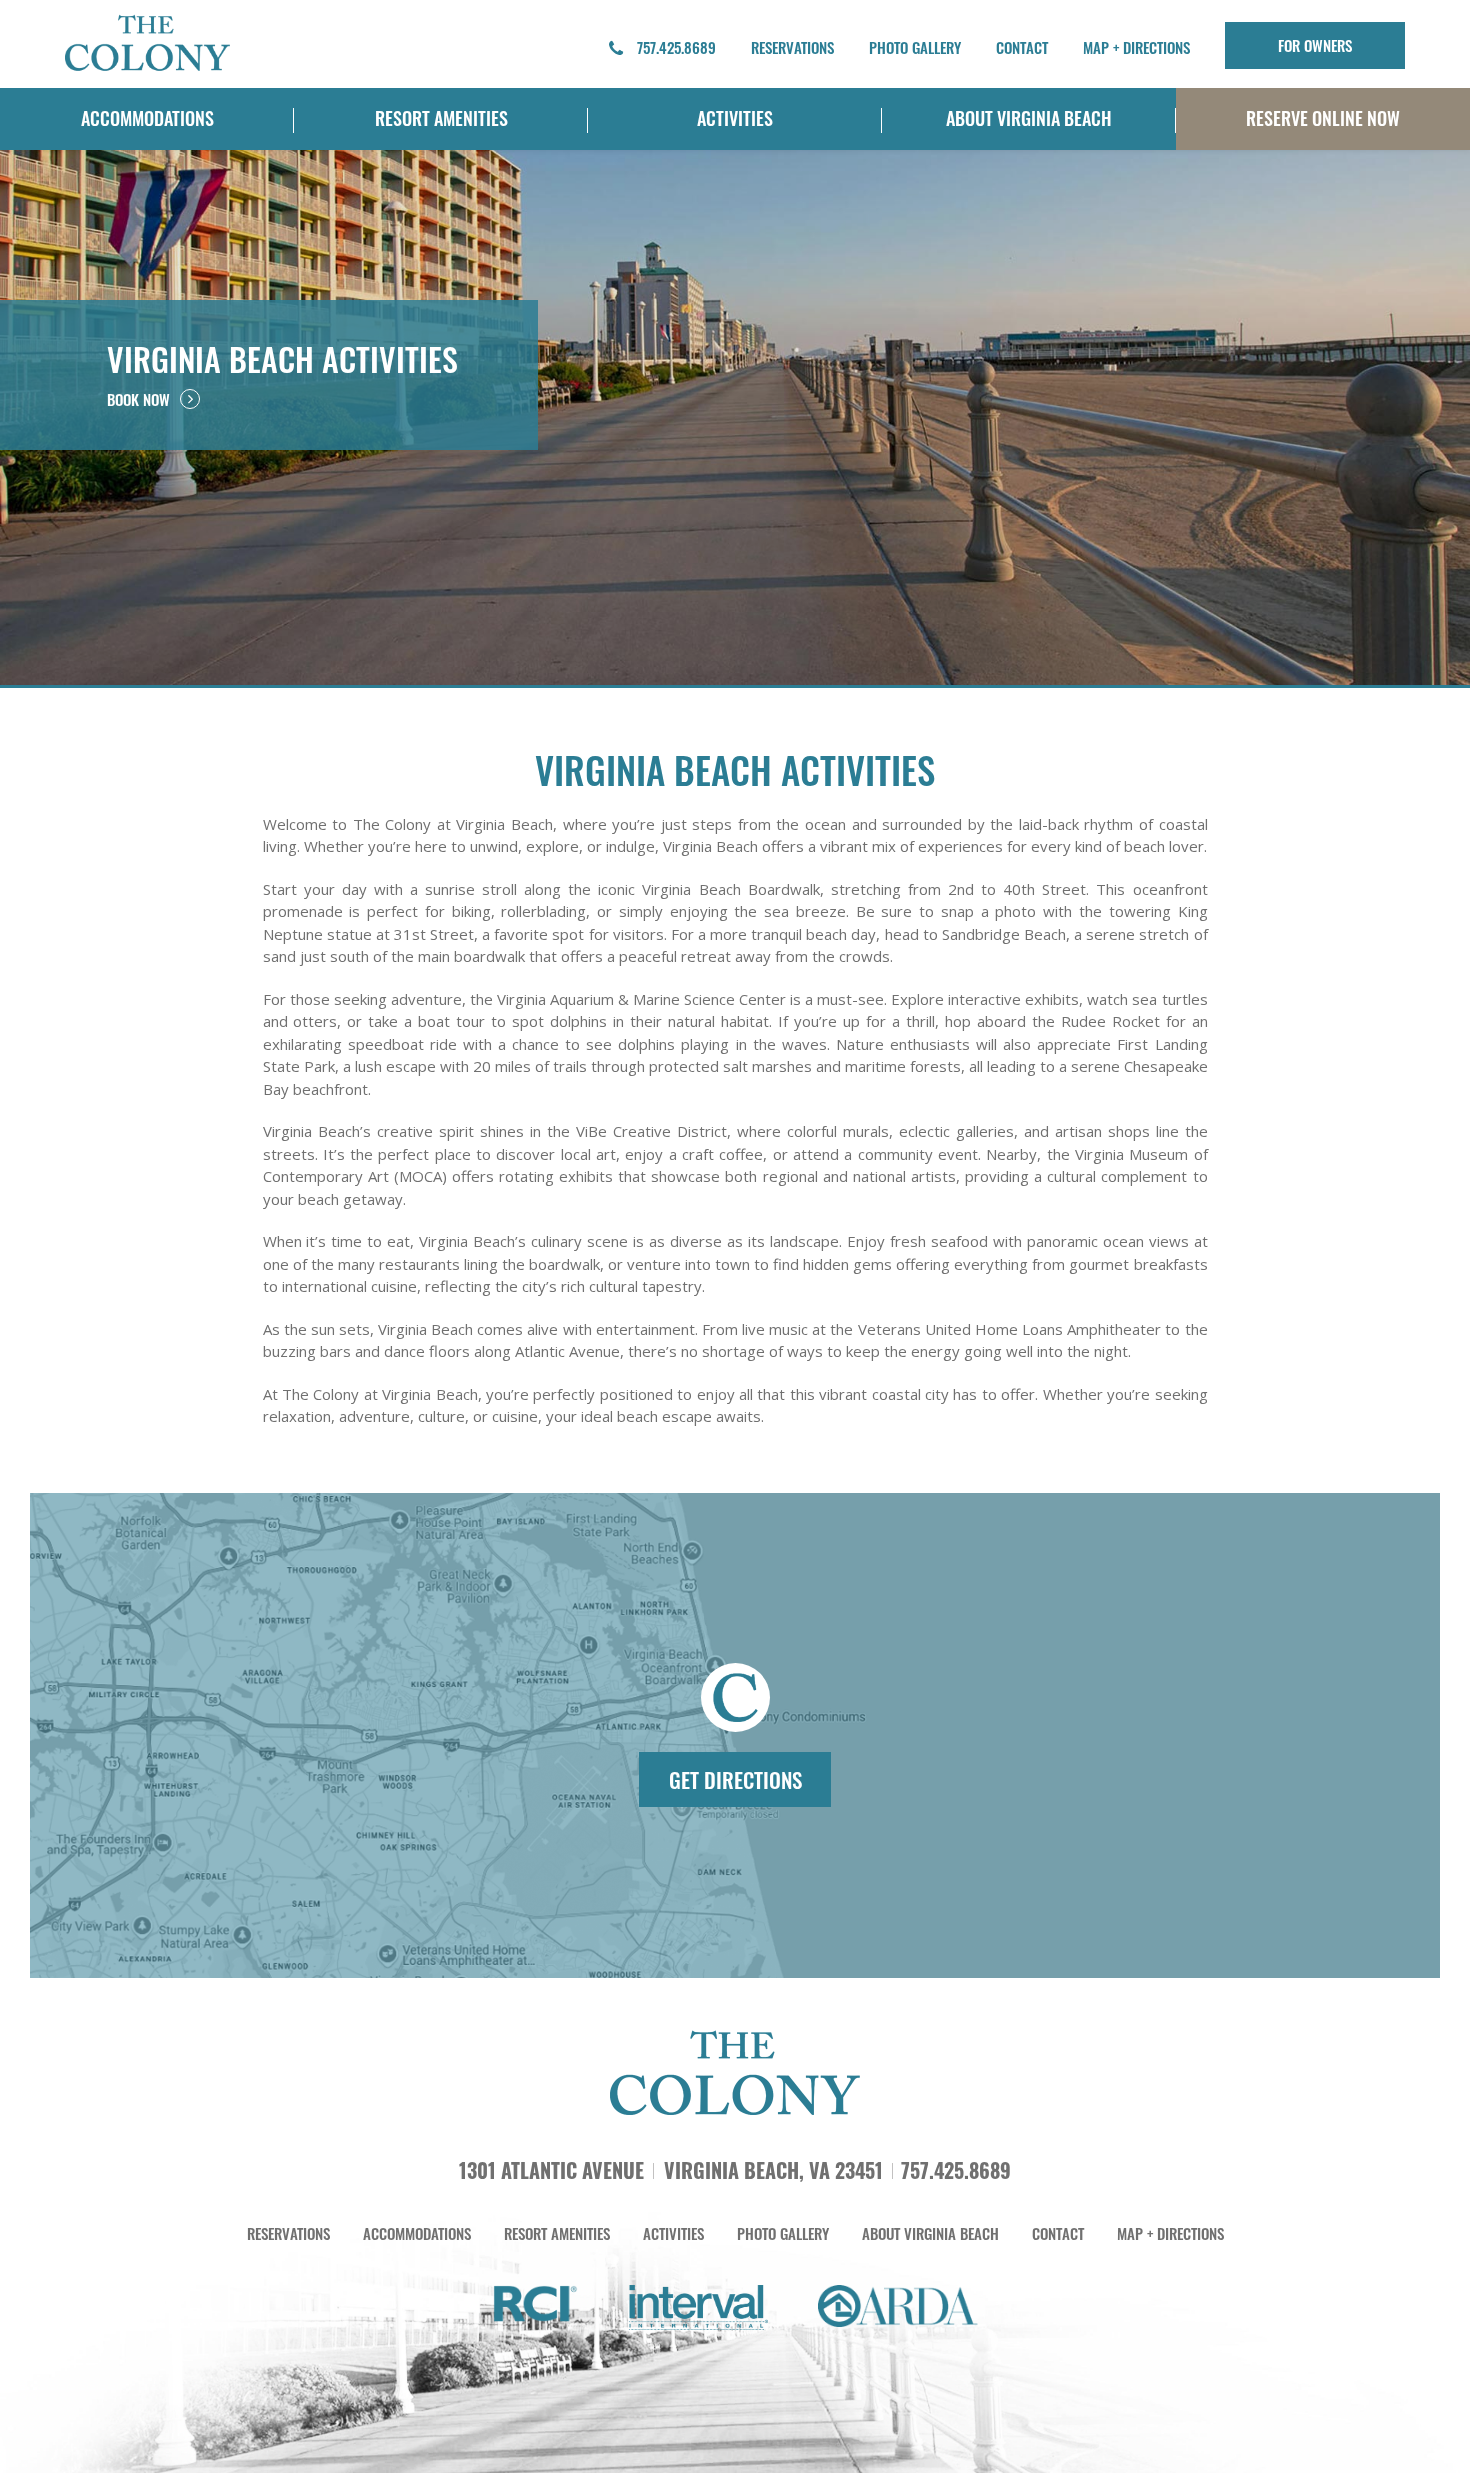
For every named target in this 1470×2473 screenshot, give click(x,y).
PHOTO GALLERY (915, 47)
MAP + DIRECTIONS (1136, 47)
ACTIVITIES (735, 118)
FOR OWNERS (1315, 45)
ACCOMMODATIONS (147, 118)
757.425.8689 (674, 47)
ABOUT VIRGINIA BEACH (1029, 118)
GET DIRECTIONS (735, 1779)
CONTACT (1022, 47)
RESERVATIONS (792, 47)
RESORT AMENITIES (441, 118)
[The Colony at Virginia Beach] (147, 41)
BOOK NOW (138, 399)
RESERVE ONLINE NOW (1323, 118)
